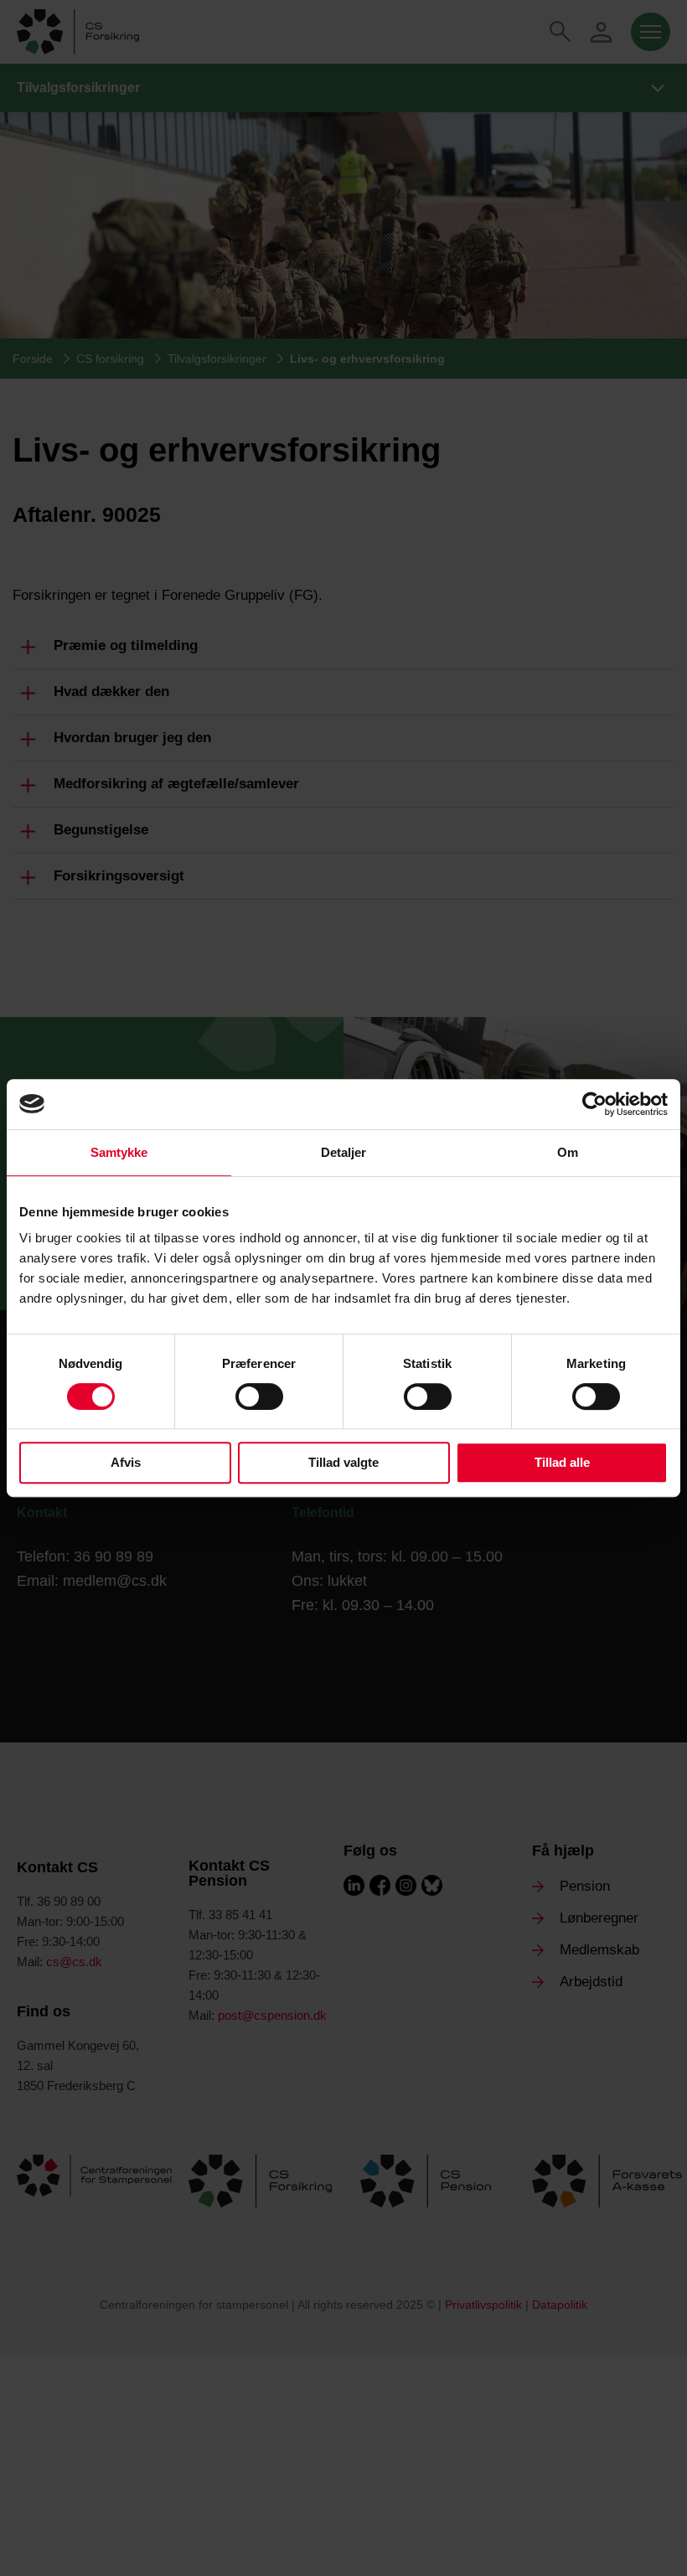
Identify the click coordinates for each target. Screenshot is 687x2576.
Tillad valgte (343, 1462)
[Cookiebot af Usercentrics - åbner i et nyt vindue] (594, 1104)
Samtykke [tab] (119, 1152)
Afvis (126, 1462)
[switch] (259, 1396)
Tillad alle (562, 1462)
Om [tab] (568, 1152)
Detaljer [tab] (344, 1152)
